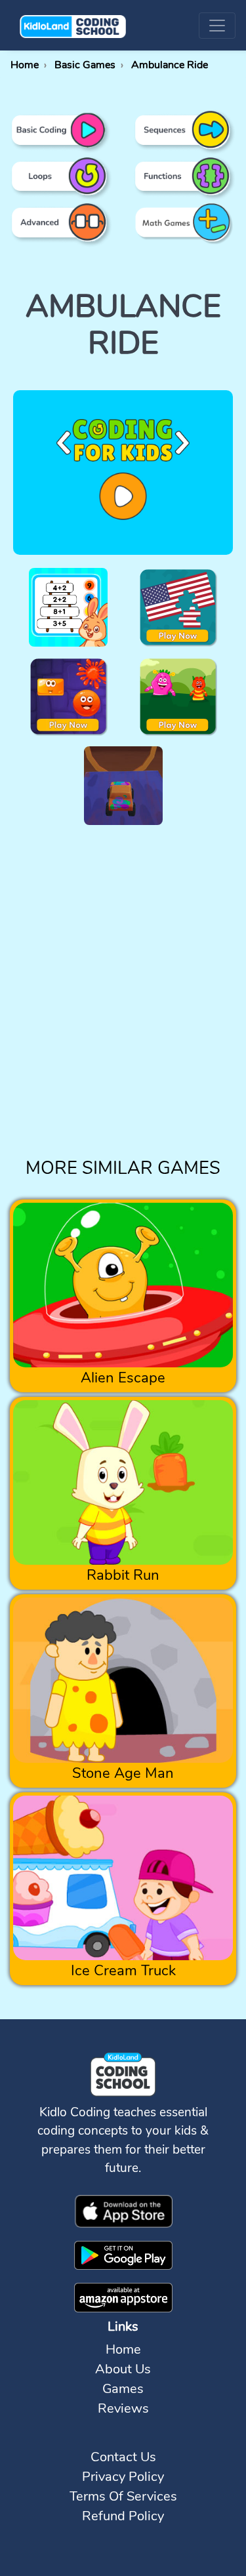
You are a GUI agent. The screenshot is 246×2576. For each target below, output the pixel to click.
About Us (123, 2369)
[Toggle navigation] (217, 26)
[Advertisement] (123, 1006)
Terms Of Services (123, 2496)
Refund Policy (123, 2516)
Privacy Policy (123, 2477)
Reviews (123, 2408)
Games (123, 2389)
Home (123, 2349)
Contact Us (123, 2457)
